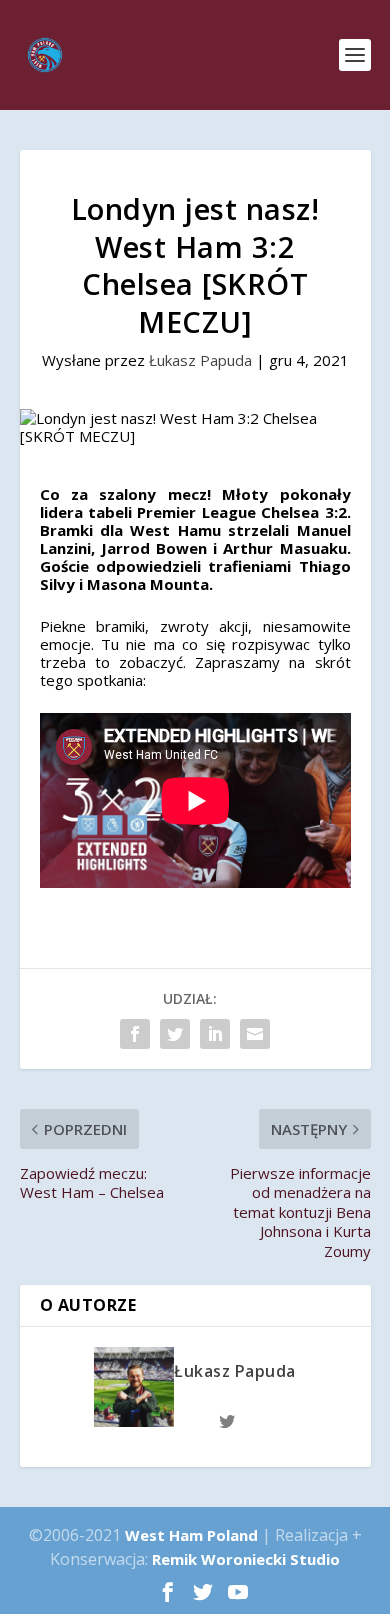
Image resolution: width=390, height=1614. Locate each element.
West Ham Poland (191, 1535)
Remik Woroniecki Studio (246, 1559)
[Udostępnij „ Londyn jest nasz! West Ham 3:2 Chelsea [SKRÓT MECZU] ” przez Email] (255, 1034)
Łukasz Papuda (200, 360)
